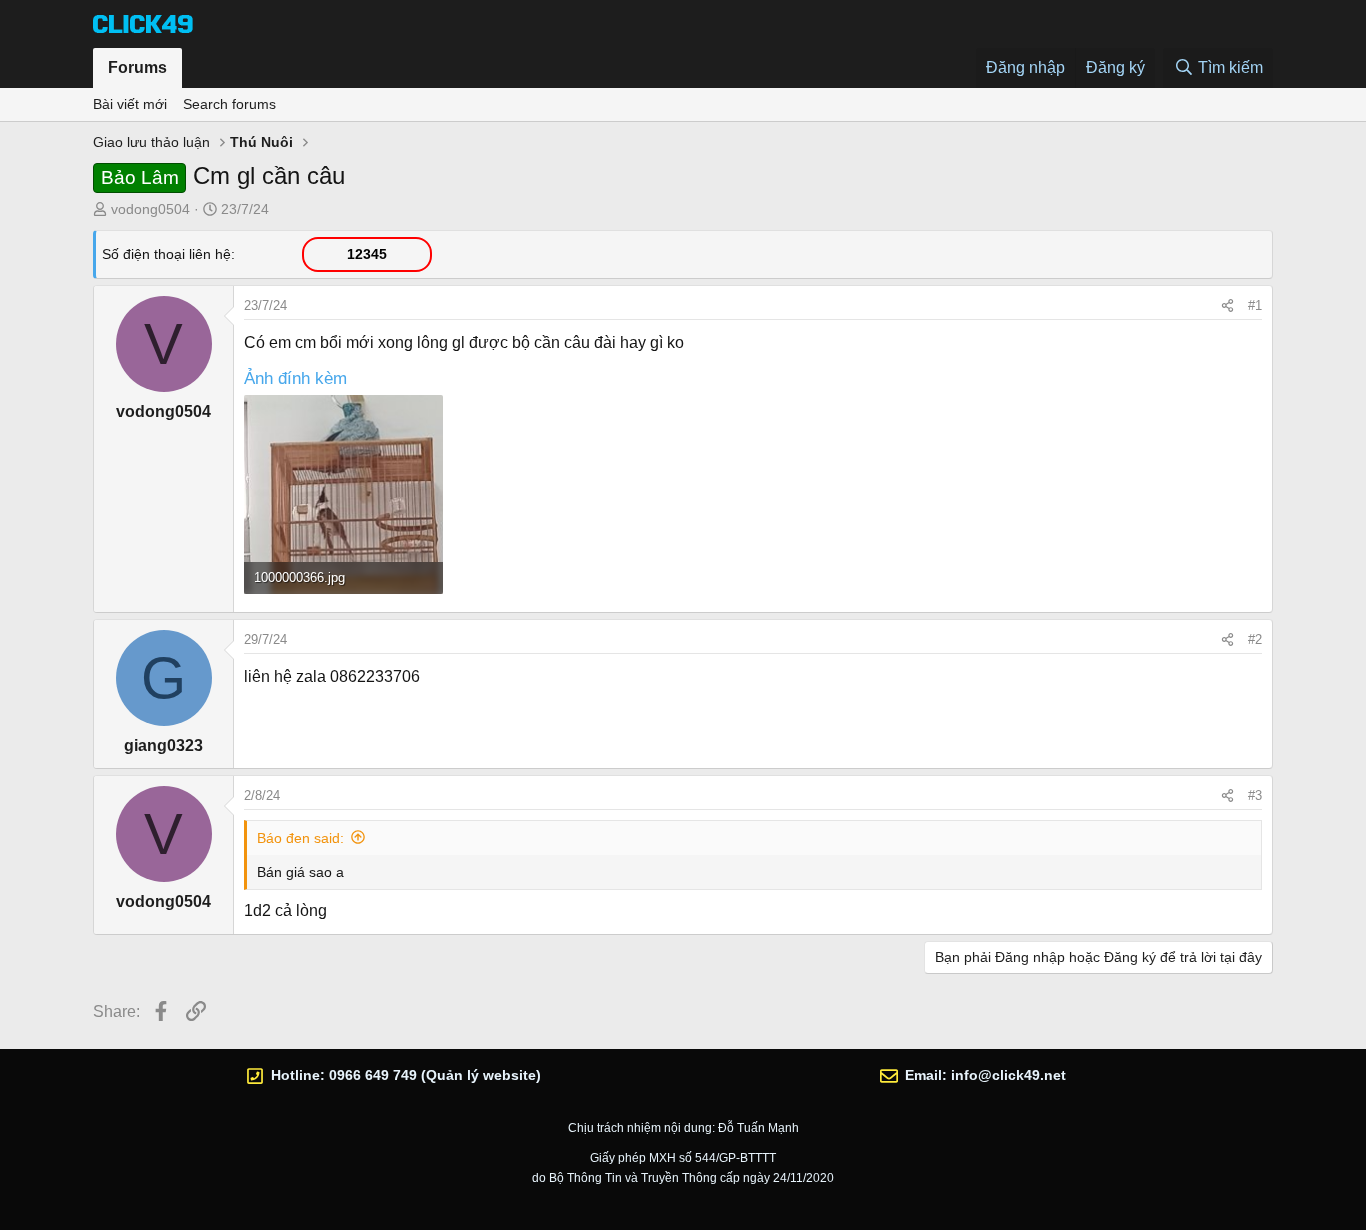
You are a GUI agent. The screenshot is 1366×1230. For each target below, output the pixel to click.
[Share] (1227, 306)
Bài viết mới (130, 104)
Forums (137, 67)
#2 (1255, 639)
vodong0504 (150, 209)
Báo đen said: (300, 838)
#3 (1255, 795)
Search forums (229, 104)
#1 (1255, 305)
